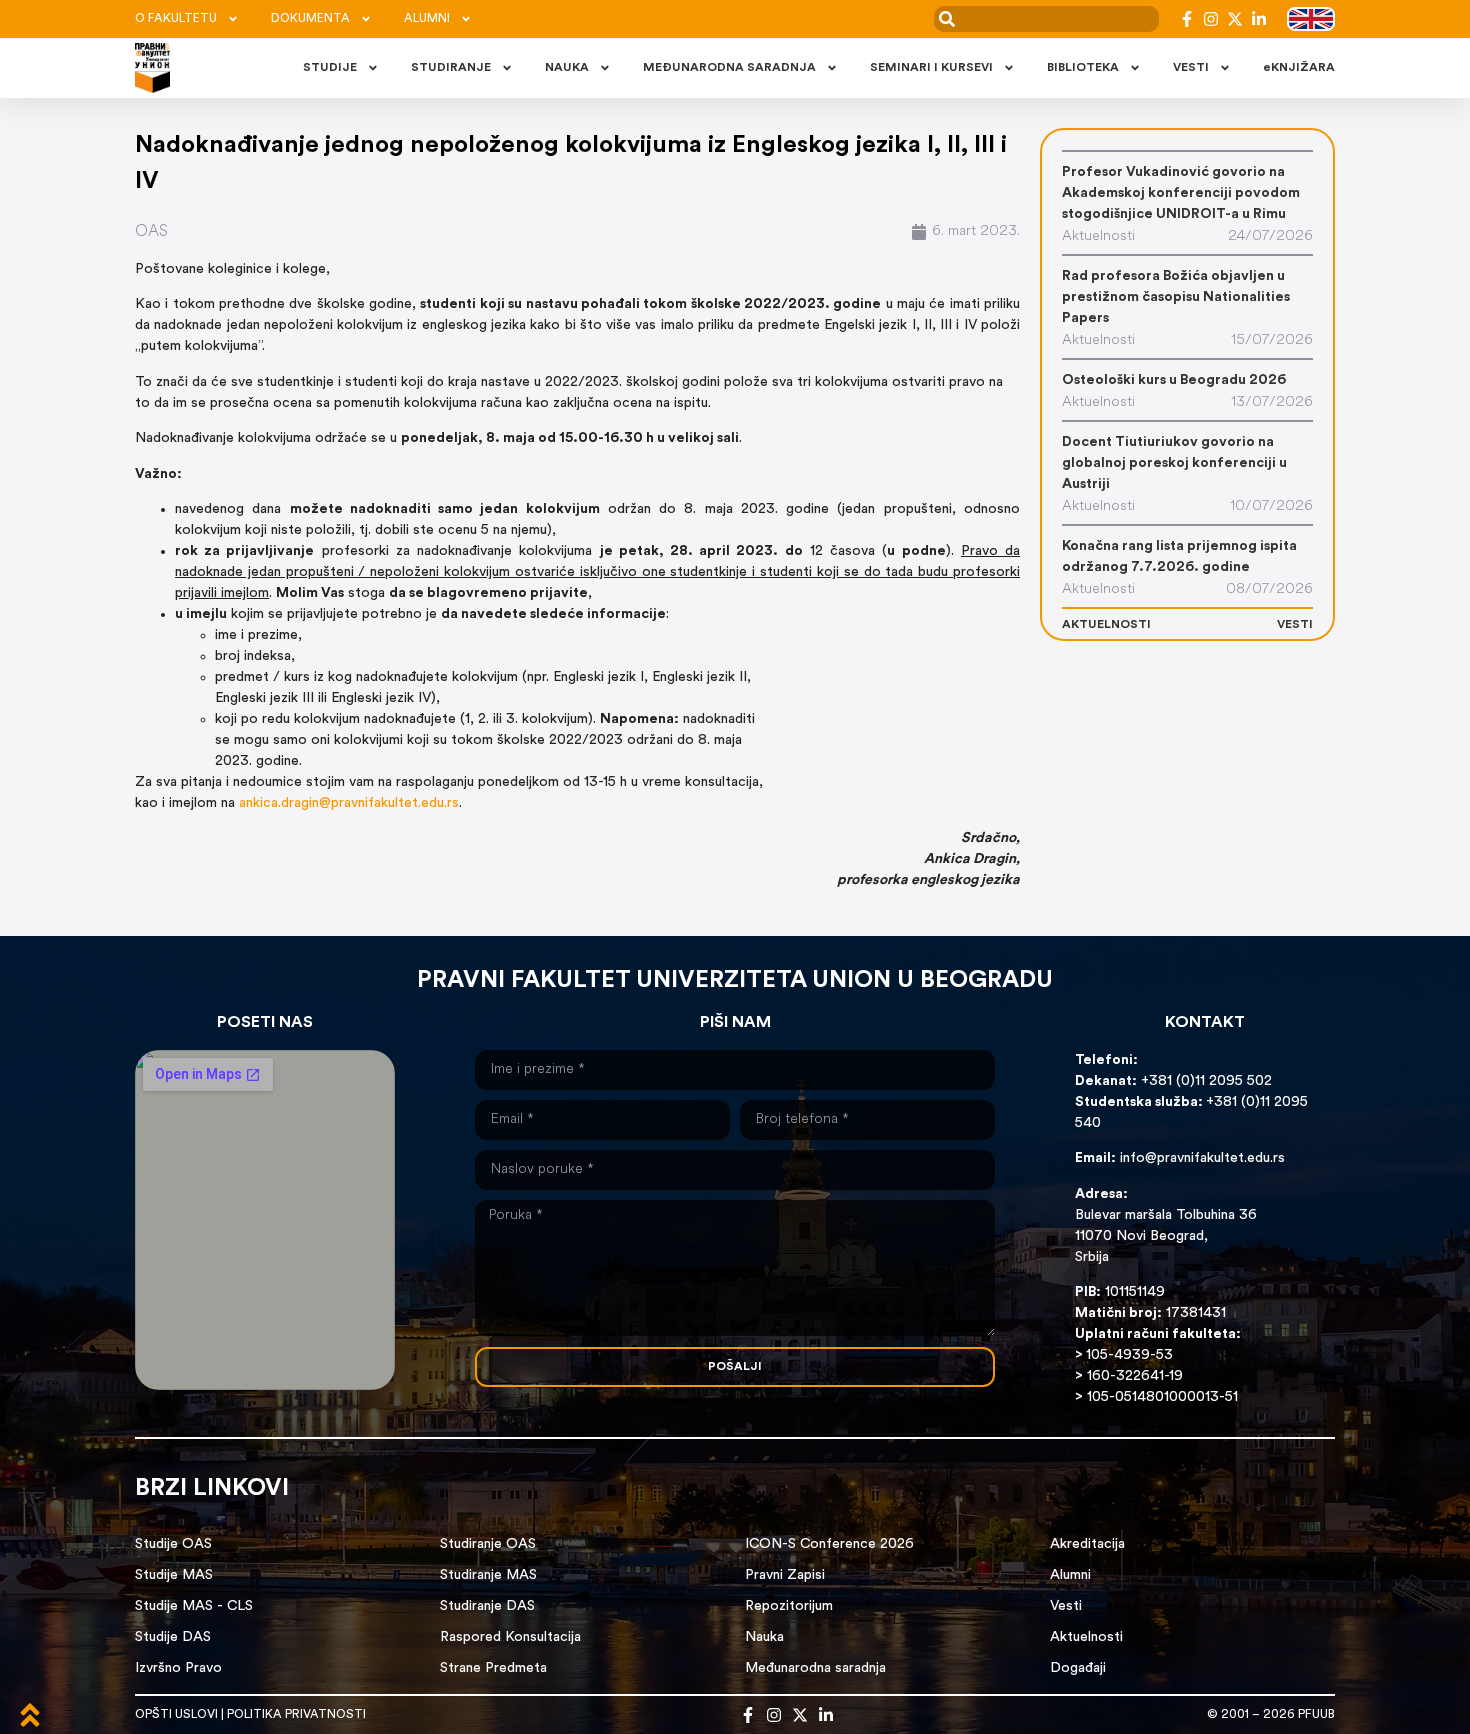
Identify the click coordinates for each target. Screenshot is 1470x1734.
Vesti (1066, 1606)
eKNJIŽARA (1299, 68)
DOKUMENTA (310, 19)
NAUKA (567, 68)
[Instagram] (1211, 19)
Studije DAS (173, 1637)
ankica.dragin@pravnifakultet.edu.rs (349, 803)
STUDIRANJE (451, 68)
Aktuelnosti (1086, 1637)
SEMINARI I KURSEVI (931, 68)
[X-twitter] (1235, 19)
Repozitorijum (789, 1606)
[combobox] (1046, 19)
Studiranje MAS (488, 1575)
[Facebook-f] (1187, 19)
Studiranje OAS (488, 1544)
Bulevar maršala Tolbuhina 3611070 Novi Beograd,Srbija (1166, 1236)
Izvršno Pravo (178, 1668)
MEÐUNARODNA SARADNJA (729, 68)
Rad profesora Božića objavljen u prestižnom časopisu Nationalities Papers (1176, 297)
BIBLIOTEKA (1083, 68)
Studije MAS (174, 1575)
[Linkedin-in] (1259, 19)
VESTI (1191, 68)
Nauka (764, 1637)
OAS (151, 232)
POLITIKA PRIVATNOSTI (296, 1715)
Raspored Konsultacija (510, 1637)
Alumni (1070, 1575)
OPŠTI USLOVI (176, 1715)
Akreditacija (1087, 1544)
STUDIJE (330, 68)
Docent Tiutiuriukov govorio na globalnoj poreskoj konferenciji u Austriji (1174, 463)
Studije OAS (173, 1544)
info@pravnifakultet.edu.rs (1202, 1158)
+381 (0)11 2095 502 (1204, 1081)
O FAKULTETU (176, 19)
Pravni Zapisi (785, 1575)
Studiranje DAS (487, 1606)
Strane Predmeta (493, 1668)
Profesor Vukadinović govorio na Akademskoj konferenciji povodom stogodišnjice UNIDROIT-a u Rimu (1181, 193)
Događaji (1078, 1668)
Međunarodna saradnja (815, 1668)
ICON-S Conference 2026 (829, 1544)
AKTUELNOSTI (1106, 625)
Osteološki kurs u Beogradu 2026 (1174, 380)
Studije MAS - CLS (194, 1606)
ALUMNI (427, 19)
